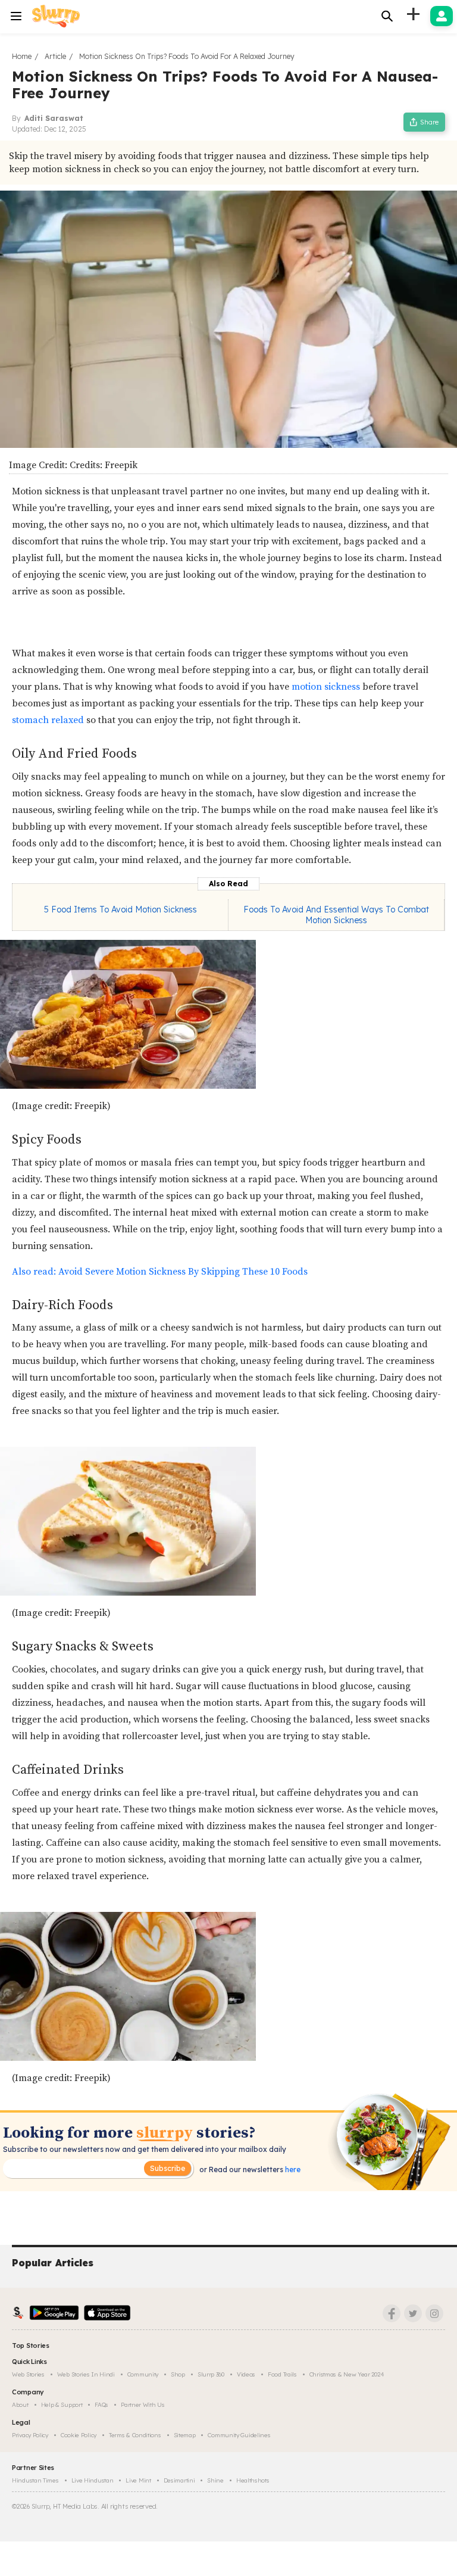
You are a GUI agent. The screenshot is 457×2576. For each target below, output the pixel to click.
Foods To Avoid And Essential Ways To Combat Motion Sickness (336, 915)
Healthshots (253, 2480)
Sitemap (185, 2435)
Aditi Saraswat (54, 118)
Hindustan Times (35, 2480)
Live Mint (138, 2480)
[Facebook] (392, 2313)
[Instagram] (434, 2313)
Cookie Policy (79, 2435)
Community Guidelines (239, 2435)
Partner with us (143, 2405)
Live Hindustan (93, 2480)
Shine (215, 2480)
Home (22, 56)
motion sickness (326, 687)
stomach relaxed (48, 720)
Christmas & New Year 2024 (347, 2374)
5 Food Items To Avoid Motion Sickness (120, 909)
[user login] (442, 16)
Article (55, 56)
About (20, 2405)
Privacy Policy (30, 2435)
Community (143, 2374)
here (292, 2169)
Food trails (282, 2374)
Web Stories (28, 2374)
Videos (246, 2374)
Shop (178, 2374)
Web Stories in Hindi (86, 2374)
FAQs (101, 2405)
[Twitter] (413, 2313)
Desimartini (179, 2480)
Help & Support (62, 2405)
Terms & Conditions (135, 2435)
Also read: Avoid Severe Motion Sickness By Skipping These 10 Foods (160, 1272)
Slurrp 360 (211, 2374)
